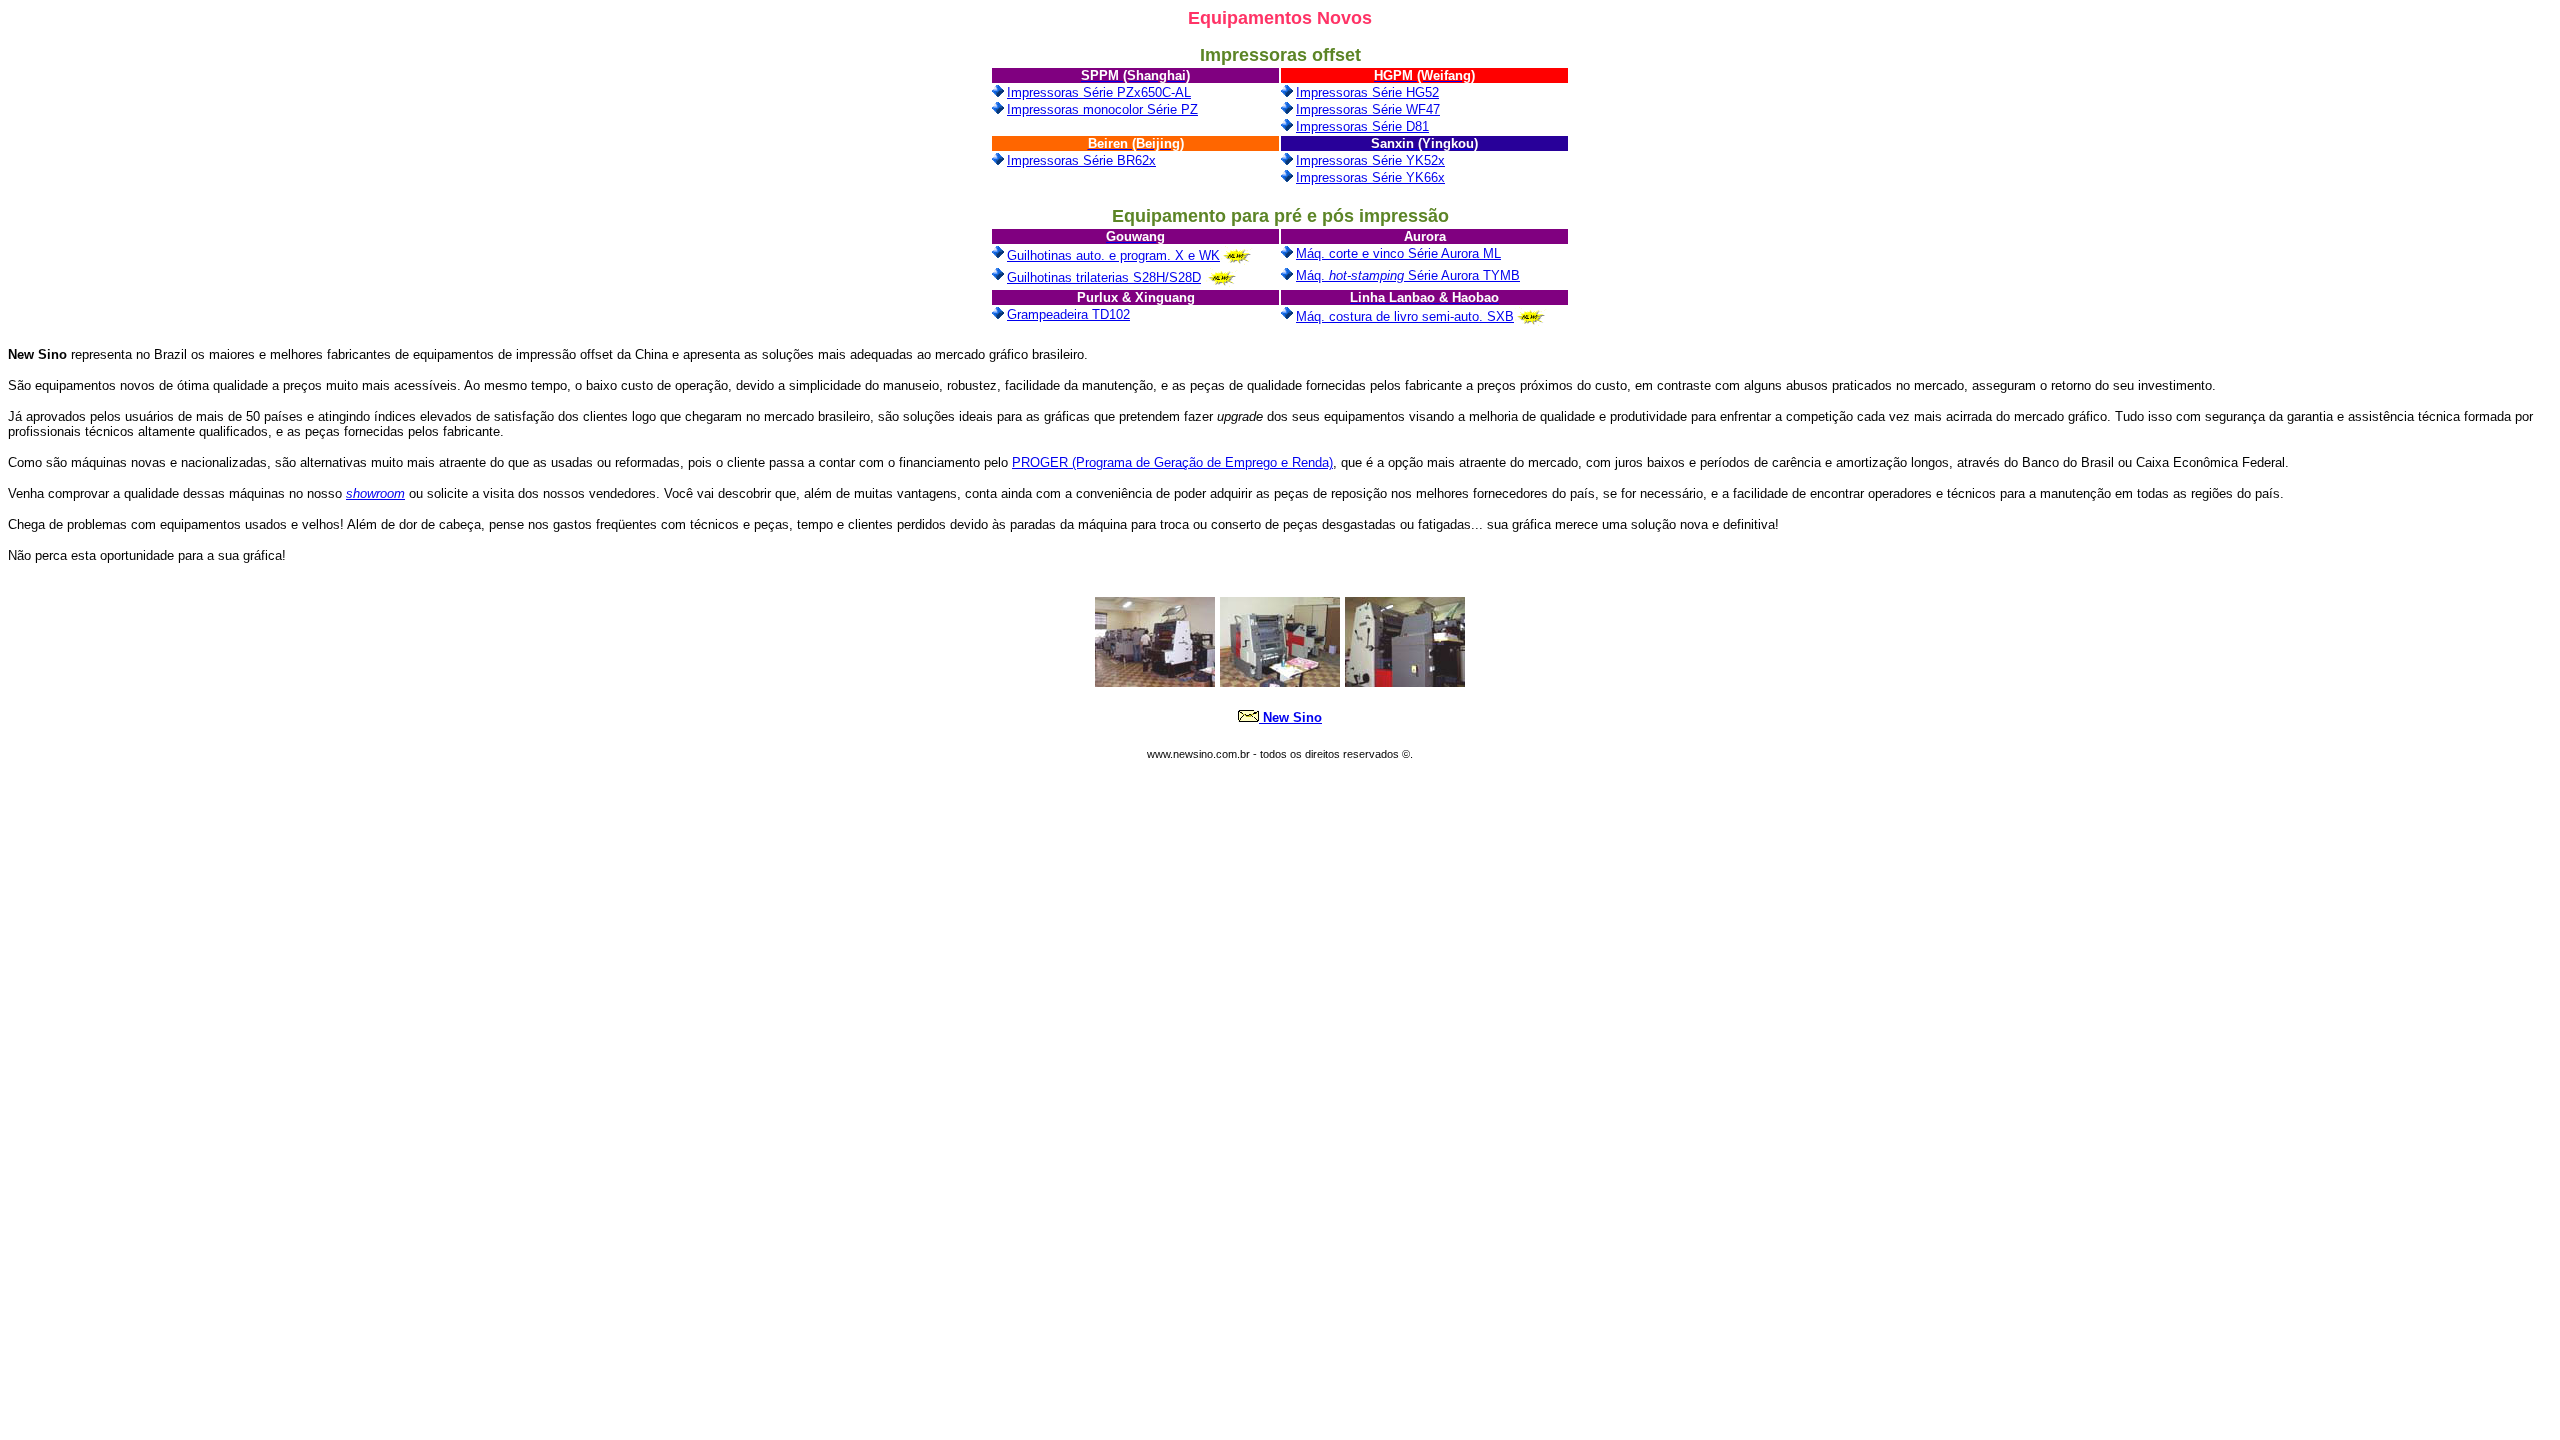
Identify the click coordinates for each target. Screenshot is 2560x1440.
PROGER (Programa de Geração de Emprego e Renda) (1172, 462)
